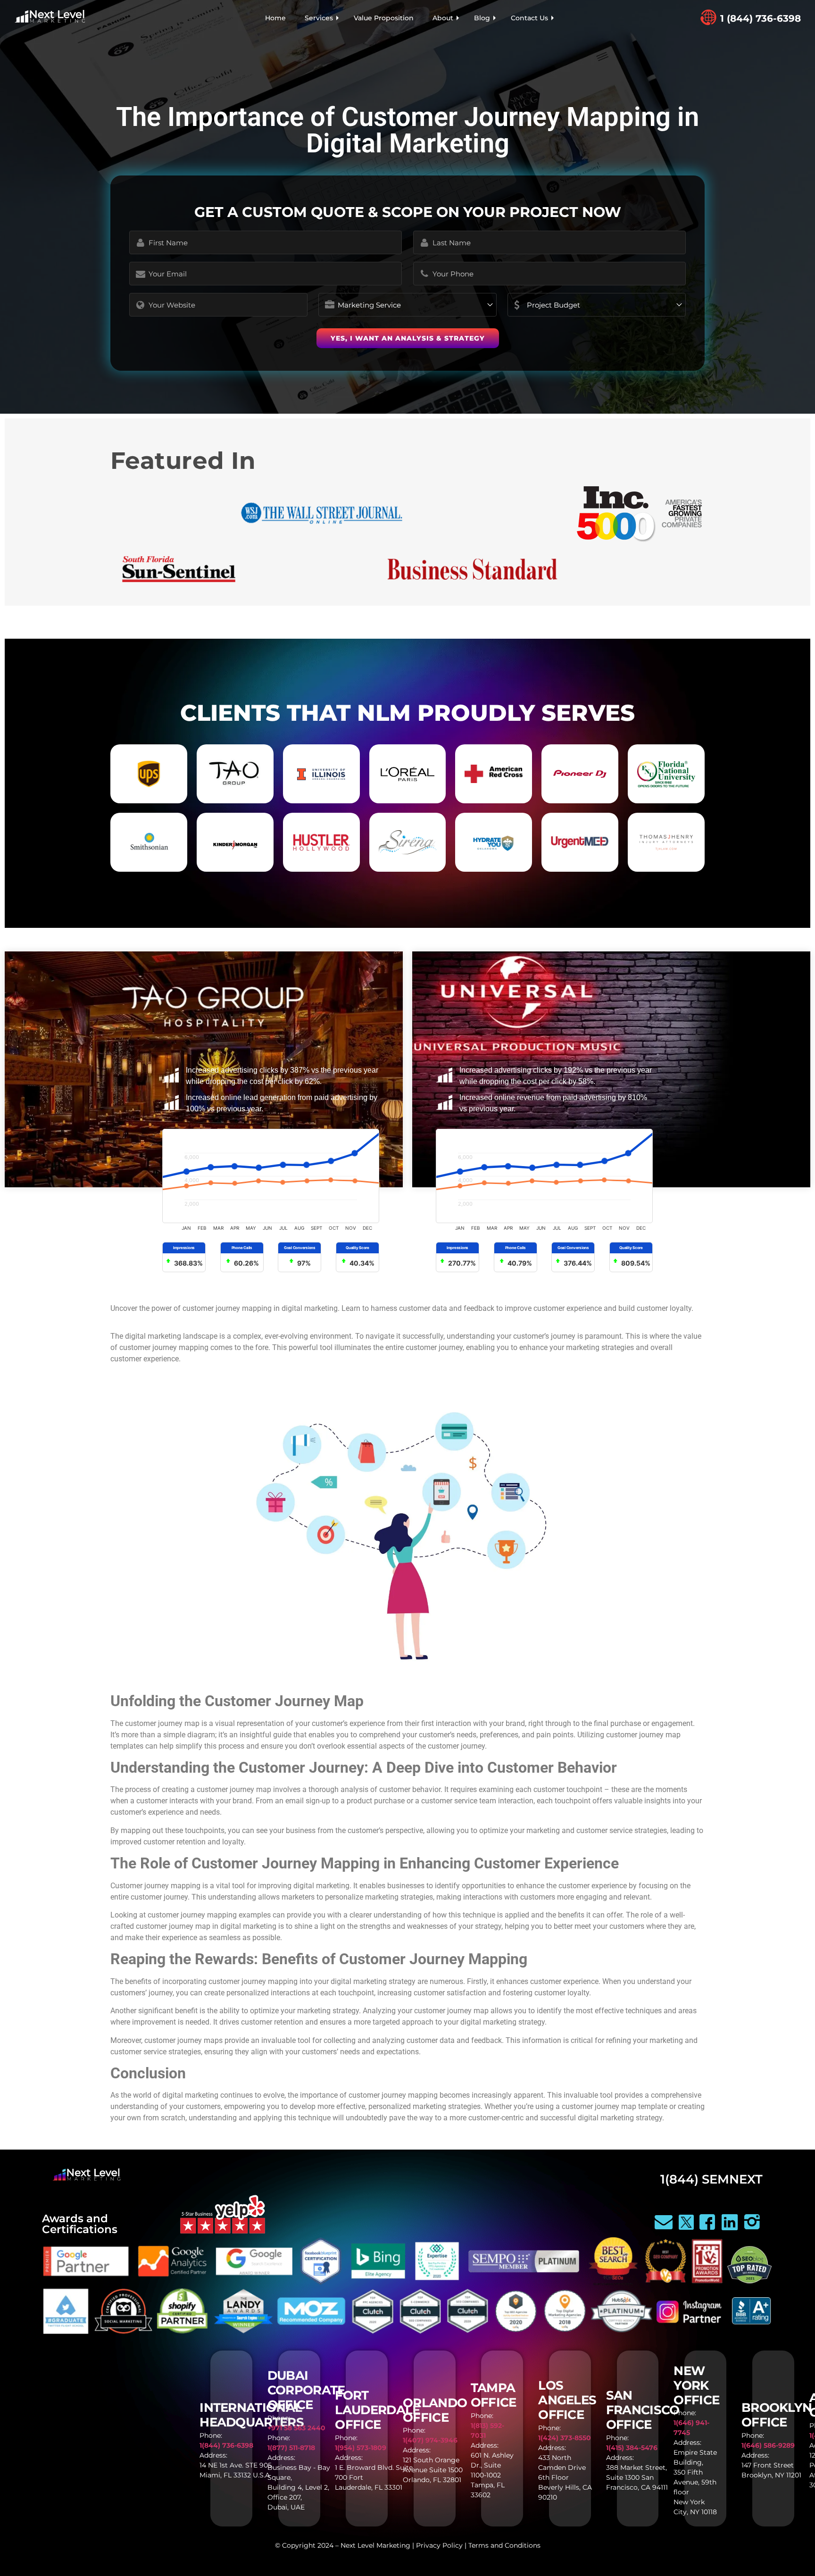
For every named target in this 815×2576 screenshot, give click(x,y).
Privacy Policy (439, 2545)
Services (319, 18)
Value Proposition (384, 18)
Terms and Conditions (504, 2545)
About (443, 18)
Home (275, 18)
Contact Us (529, 18)
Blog (482, 18)
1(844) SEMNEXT (711, 2179)
